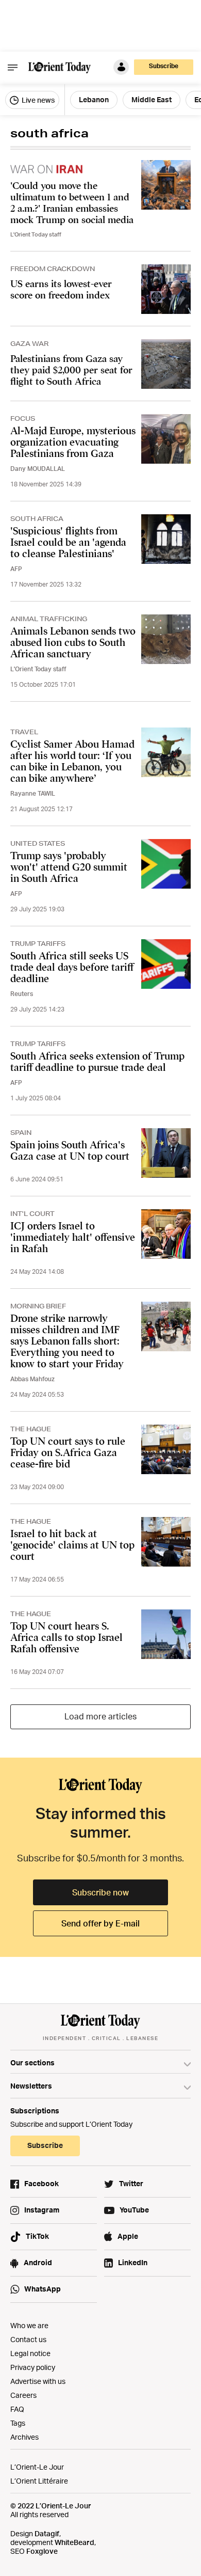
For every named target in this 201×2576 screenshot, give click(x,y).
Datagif (47, 2533)
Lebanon (94, 99)
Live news (37, 100)
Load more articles (100, 1716)
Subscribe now (100, 1892)
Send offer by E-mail (100, 1923)
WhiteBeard (74, 2542)
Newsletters (31, 2086)
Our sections (32, 2063)
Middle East (152, 99)
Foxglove (42, 2551)
